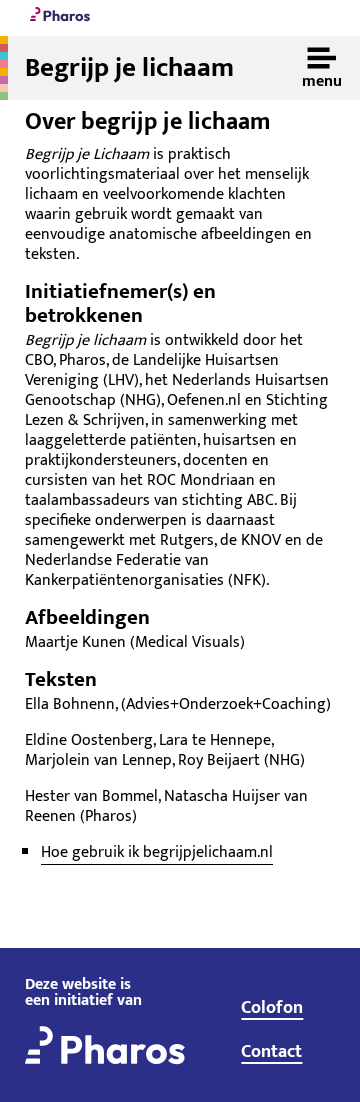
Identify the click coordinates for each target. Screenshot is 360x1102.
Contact (271, 1052)
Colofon (272, 1008)
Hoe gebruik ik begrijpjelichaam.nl (157, 852)
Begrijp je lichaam (129, 68)
